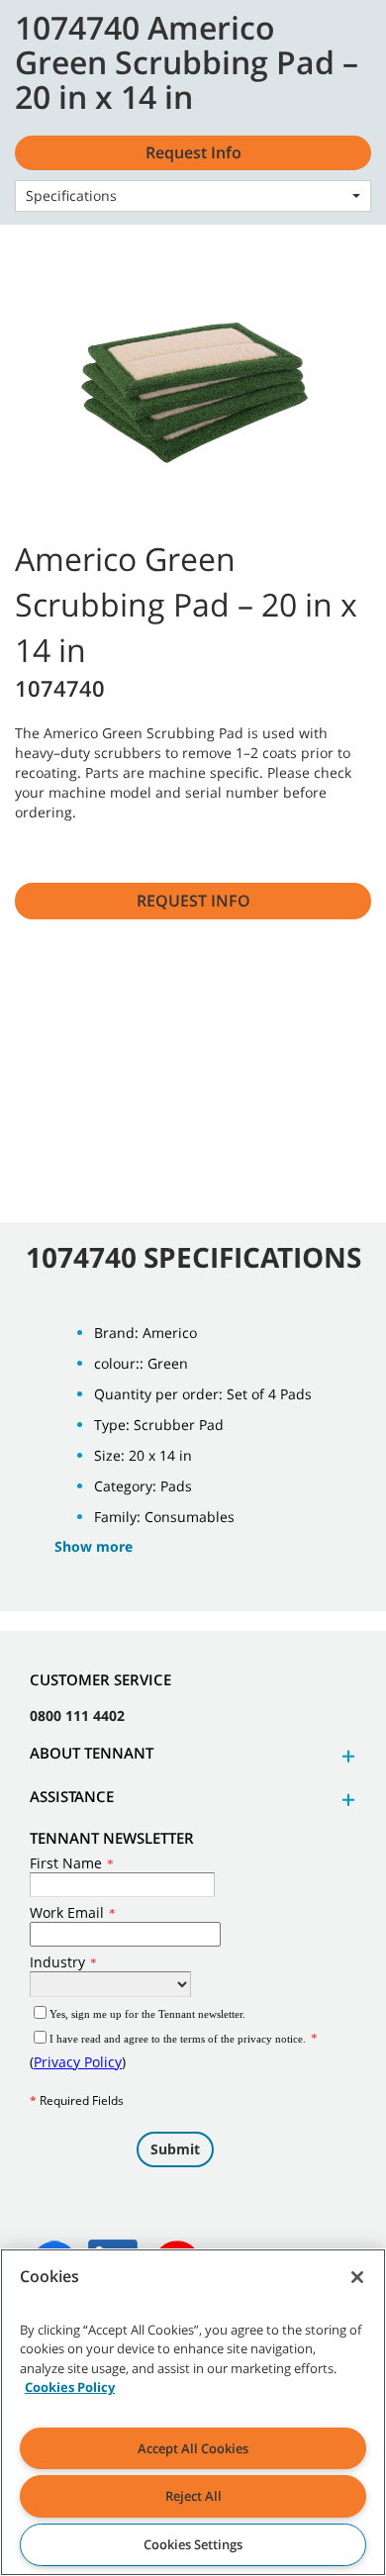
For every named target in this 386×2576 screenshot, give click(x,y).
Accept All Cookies (193, 2448)
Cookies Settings (193, 2544)
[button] (345, 1756)
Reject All (193, 2496)
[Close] (357, 2277)
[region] (193, 2412)
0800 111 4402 (77, 1716)
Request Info (193, 901)
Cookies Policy (70, 2387)
